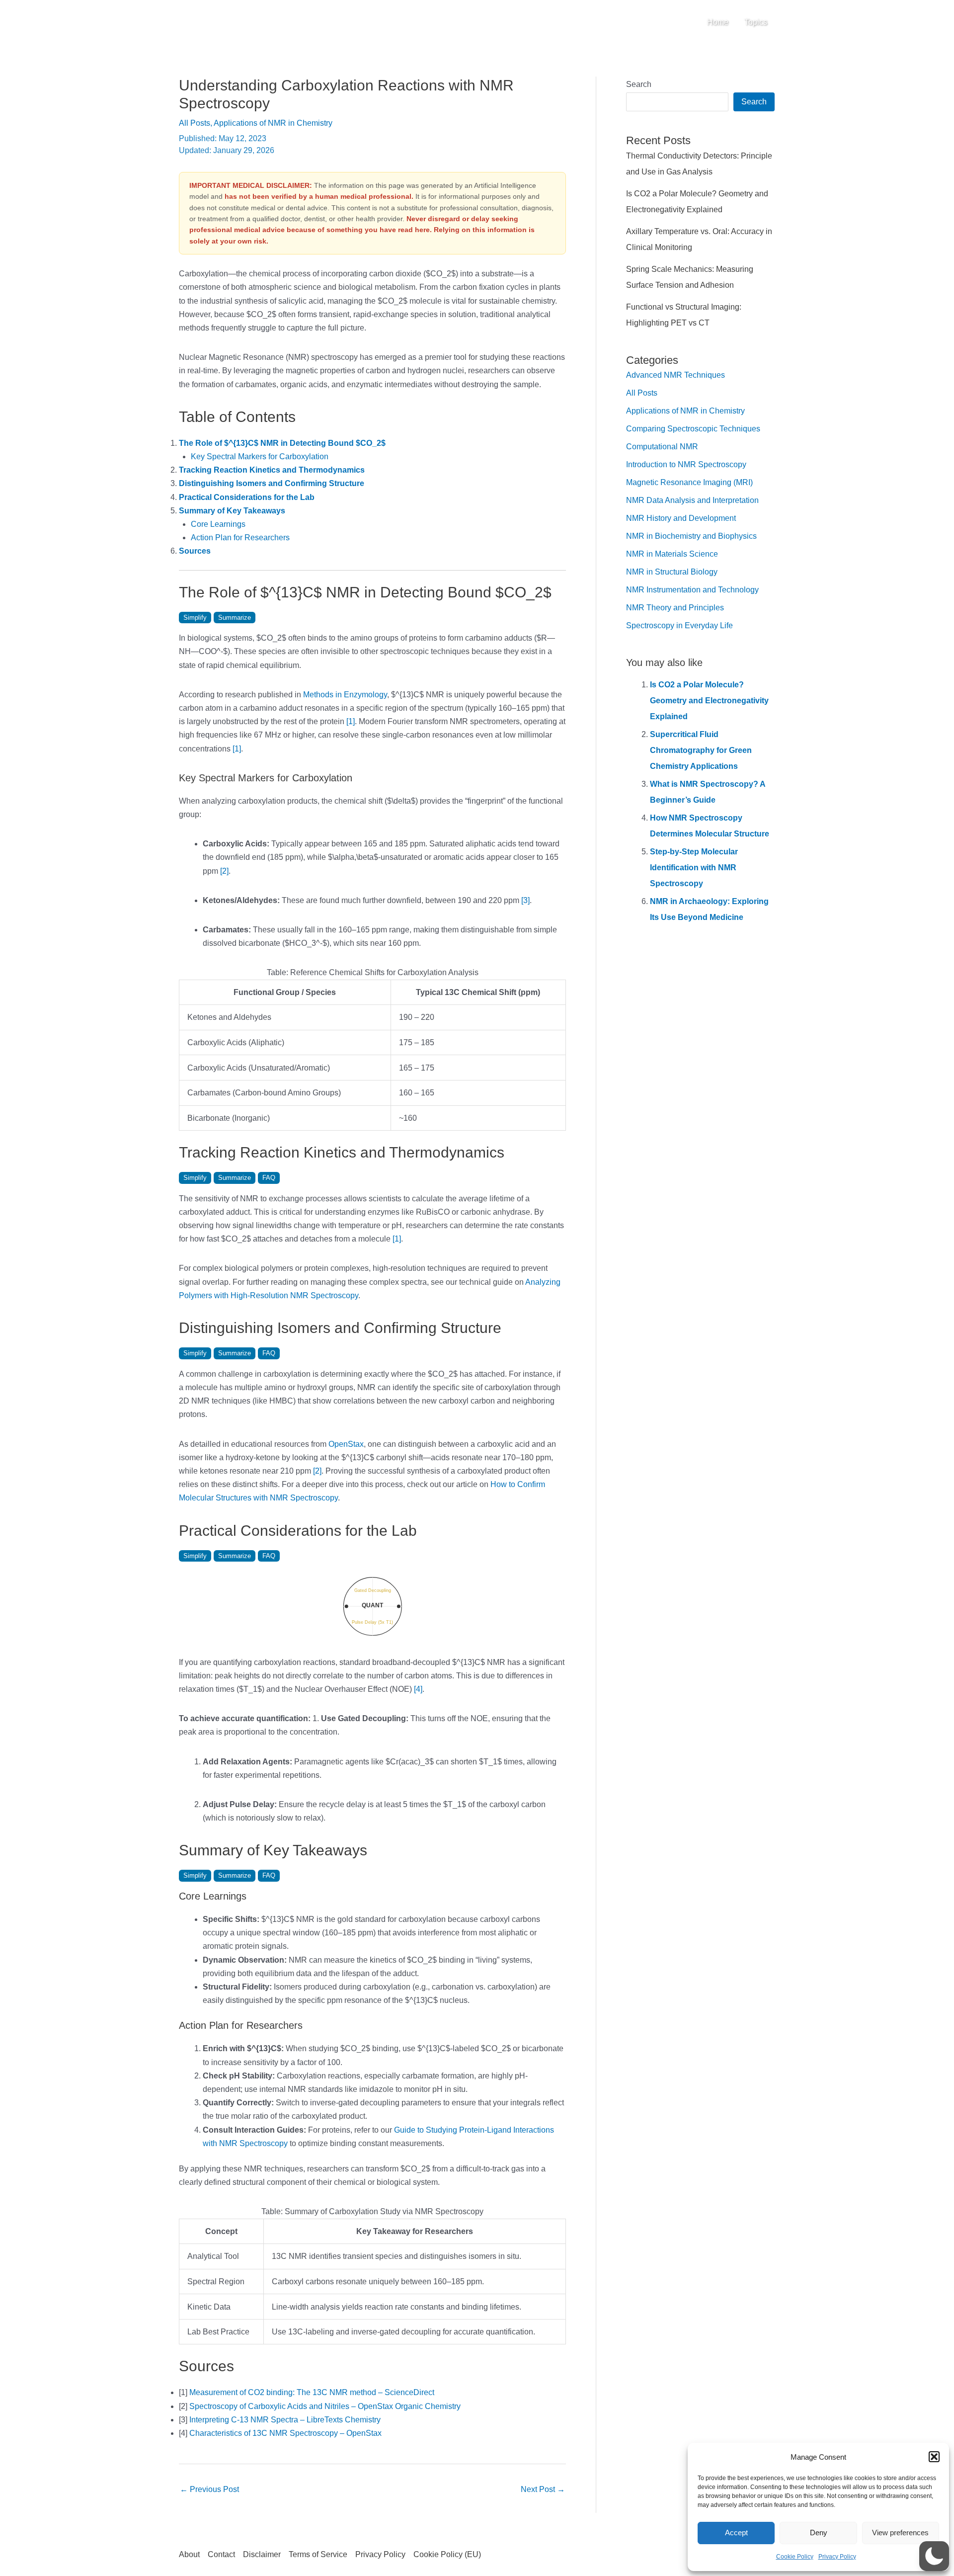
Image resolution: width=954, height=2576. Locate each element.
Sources (195, 551)
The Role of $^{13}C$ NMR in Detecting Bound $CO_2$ (282, 443)
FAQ (269, 1178)
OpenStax (346, 1444)
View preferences (900, 2533)
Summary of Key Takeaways (232, 511)
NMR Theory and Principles (675, 608)
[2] (224, 871)
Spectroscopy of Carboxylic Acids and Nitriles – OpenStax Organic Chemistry (325, 2406)
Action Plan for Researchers (240, 538)
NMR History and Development (681, 518)
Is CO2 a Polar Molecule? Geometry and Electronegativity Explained (709, 701)
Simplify (195, 618)
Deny (819, 2533)
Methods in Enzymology (345, 695)
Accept (736, 2533)
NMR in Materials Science (672, 554)
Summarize (235, 618)
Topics (756, 22)
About (189, 2554)
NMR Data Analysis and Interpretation (692, 500)
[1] (351, 721)
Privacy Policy (837, 2557)
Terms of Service (318, 2554)
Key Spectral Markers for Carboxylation (260, 457)
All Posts (195, 123)
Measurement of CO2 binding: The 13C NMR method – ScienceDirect (312, 2392)
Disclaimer (262, 2554)
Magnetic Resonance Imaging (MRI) (689, 482)
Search (639, 84)
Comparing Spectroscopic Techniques (693, 429)
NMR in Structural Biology (672, 572)
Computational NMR (662, 447)
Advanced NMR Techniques (676, 375)
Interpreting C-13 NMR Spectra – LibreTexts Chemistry (285, 2420)
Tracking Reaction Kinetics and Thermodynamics (272, 470)
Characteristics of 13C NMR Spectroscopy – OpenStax (285, 2433)
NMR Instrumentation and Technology (692, 590)
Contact (221, 2554)
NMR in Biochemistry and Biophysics (691, 536)
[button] (934, 2457)
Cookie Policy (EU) (447, 2554)
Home (718, 22)
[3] (525, 900)
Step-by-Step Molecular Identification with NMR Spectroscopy (694, 868)
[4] (418, 1689)
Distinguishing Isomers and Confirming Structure (272, 483)
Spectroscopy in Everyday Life (679, 625)
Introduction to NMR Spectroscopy (686, 464)
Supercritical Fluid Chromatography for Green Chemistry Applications (701, 750)
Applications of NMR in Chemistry (273, 123)
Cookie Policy (795, 2557)
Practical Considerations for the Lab (247, 497)
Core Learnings (218, 524)
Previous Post (209, 2489)
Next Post (543, 2489)
